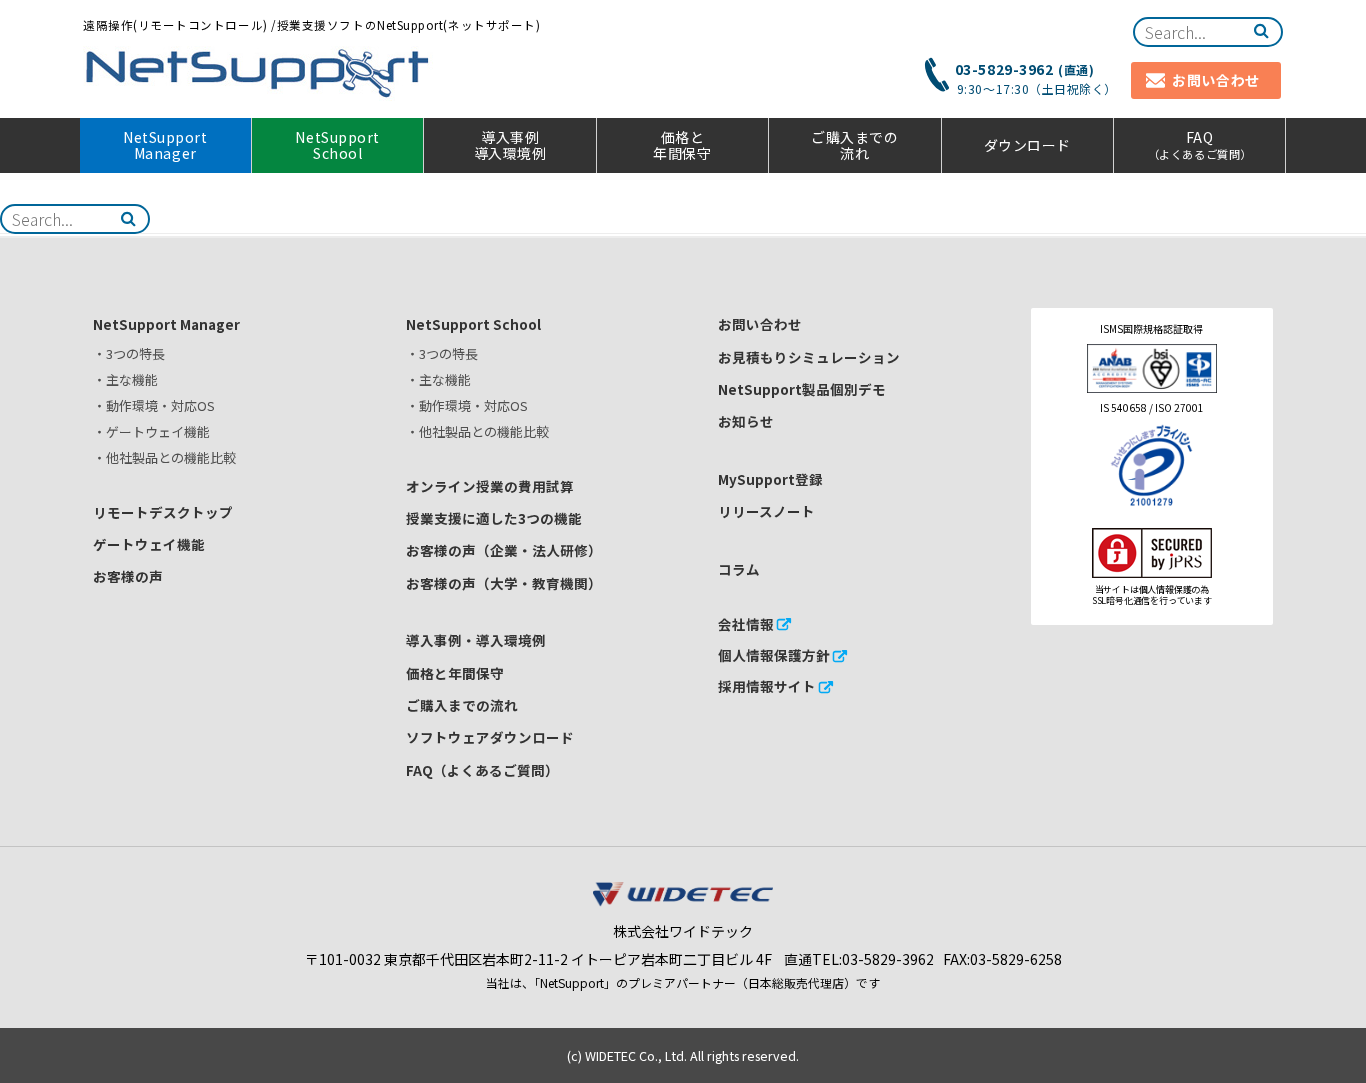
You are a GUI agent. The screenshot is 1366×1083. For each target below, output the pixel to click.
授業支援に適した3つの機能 (494, 518)
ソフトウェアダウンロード (490, 737)
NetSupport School (337, 145)
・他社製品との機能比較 (164, 457)
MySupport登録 (770, 479)
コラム (739, 569)
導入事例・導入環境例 (476, 640)
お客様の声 (128, 576)
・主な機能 (125, 379)
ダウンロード (1027, 145)
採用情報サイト (767, 686)
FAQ (1200, 144)
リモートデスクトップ (163, 512)
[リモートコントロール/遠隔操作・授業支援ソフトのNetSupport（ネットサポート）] (258, 73)
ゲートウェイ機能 (149, 544)
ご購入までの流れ (854, 145)
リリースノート (766, 511)
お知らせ (746, 421)
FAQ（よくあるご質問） (482, 770)
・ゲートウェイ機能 (151, 431)
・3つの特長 (129, 353)
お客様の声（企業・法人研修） (504, 550)
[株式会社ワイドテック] (683, 901)
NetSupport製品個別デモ (802, 389)
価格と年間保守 (682, 145)
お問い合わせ (760, 324)
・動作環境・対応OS (154, 405)
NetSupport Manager (165, 145)
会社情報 (746, 624)
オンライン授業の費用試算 (490, 486)
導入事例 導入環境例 (510, 145)
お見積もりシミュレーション (809, 357)
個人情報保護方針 (774, 655)
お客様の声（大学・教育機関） (504, 583)
